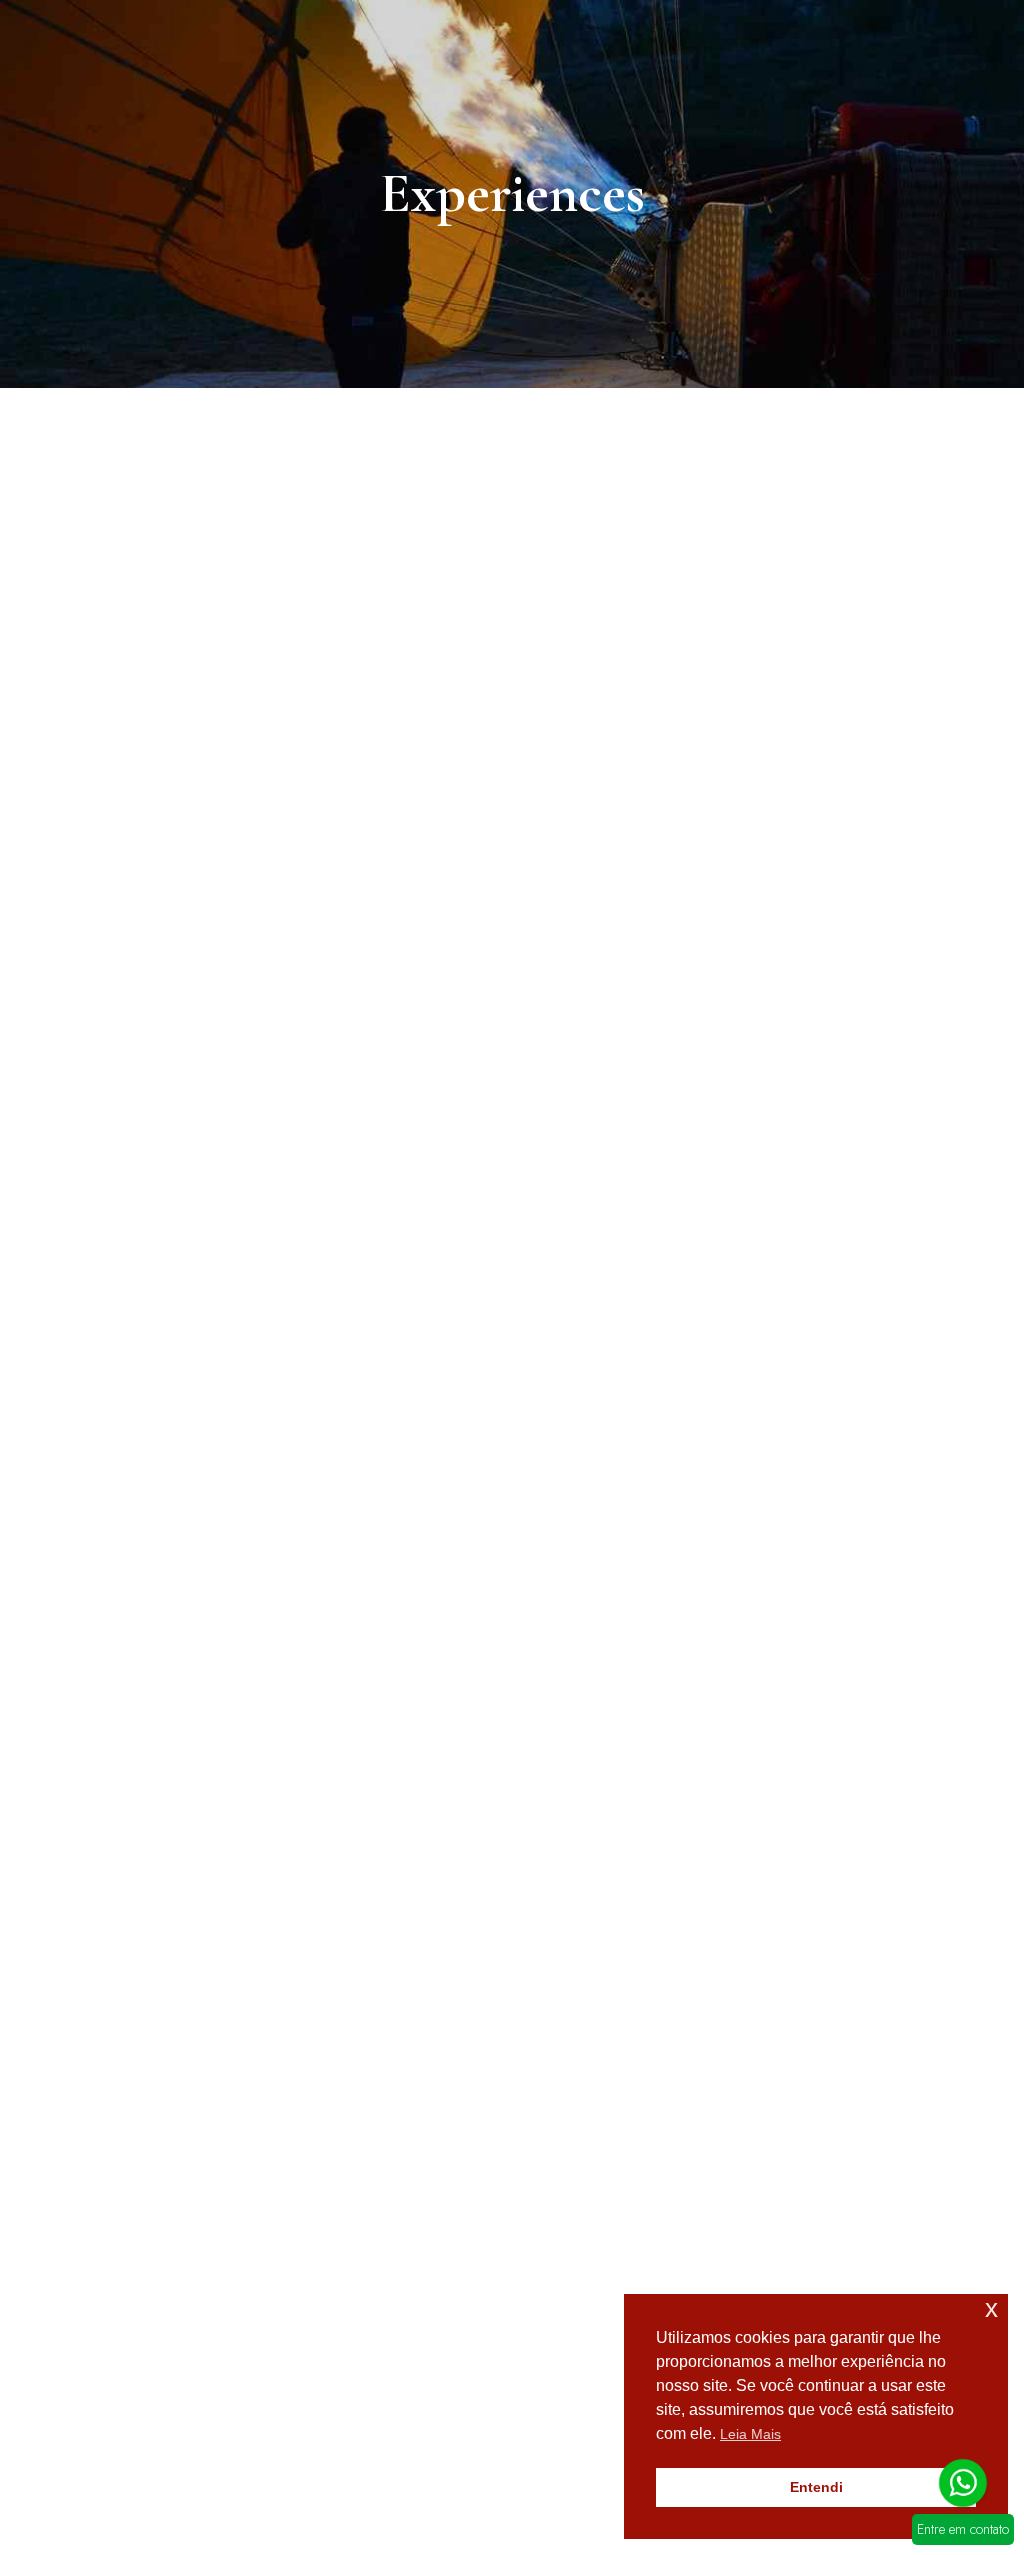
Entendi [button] (816, 2487)
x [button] (991, 2308)
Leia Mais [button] (750, 2434)
